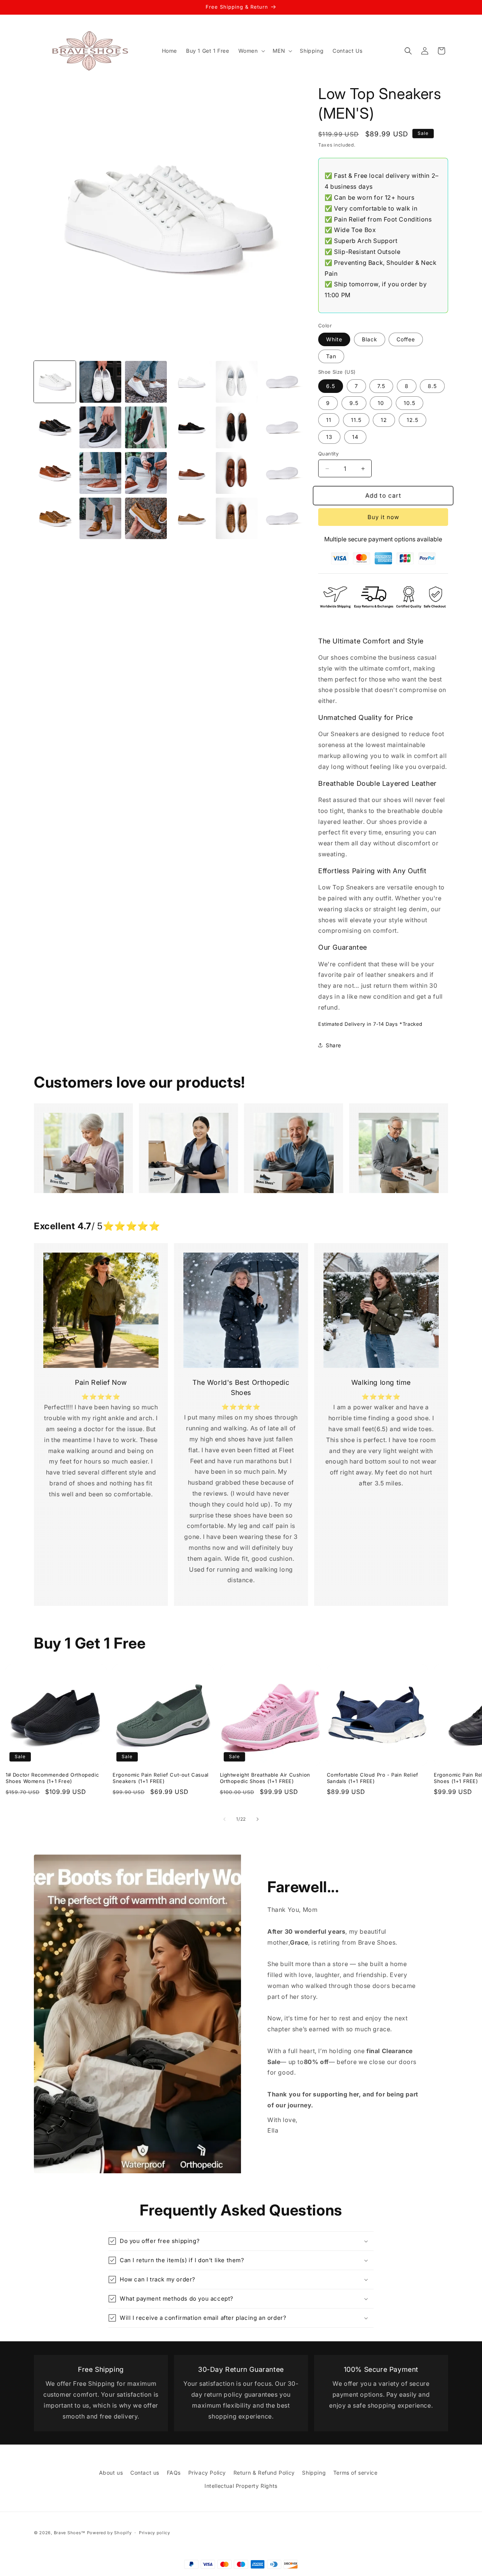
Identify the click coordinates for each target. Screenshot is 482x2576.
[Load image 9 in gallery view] (146, 427)
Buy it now (383, 517)
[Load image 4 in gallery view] (191, 382)
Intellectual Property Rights (241, 2486)
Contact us (145, 2473)
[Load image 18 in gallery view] (282, 473)
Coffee (406, 339)
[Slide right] (258, 1819)
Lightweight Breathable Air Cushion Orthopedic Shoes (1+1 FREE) (265, 1778)
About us (111, 2473)
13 (329, 437)
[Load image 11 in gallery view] (237, 427)
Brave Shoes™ (70, 2533)
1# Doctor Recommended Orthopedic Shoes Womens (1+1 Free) (52, 1778)
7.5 (381, 386)
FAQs (174, 2473)
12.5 (413, 420)
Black (370, 339)
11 (329, 420)
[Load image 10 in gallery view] (191, 427)
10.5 (410, 403)
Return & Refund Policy (264, 2473)
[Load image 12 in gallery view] (282, 427)
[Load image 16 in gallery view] (191, 473)
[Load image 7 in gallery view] (55, 427)
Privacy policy (155, 2533)
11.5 (356, 420)
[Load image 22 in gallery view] (191, 519)
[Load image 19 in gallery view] (55, 519)
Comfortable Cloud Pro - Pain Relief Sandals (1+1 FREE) (373, 1778)
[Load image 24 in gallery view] (282, 519)
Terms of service (355, 2473)
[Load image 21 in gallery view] (146, 519)
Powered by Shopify (109, 2533)
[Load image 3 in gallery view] (146, 382)
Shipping (314, 2473)
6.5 (331, 386)
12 (384, 420)
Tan (331, 356)
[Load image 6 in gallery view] (282, 382)
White (334, 339)
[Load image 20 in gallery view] (100, 519)
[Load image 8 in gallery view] (100, 427)
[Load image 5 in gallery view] (237, 382)
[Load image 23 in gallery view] (237, 519)
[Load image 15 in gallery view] (146, 473)
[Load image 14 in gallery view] (100, 473)
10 (381, 403)
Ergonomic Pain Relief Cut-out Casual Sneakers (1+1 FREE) (161, 1778)
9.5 (354, 403)
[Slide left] (224, 1819)
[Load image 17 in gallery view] (237, 473)
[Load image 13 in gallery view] (55, 473)
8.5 (432, 386)
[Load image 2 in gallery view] (100, 382)
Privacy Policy (207, 2473)
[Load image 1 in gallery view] (55, 382)
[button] (251, 51)
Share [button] (333, 1045)
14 (355, 437)
